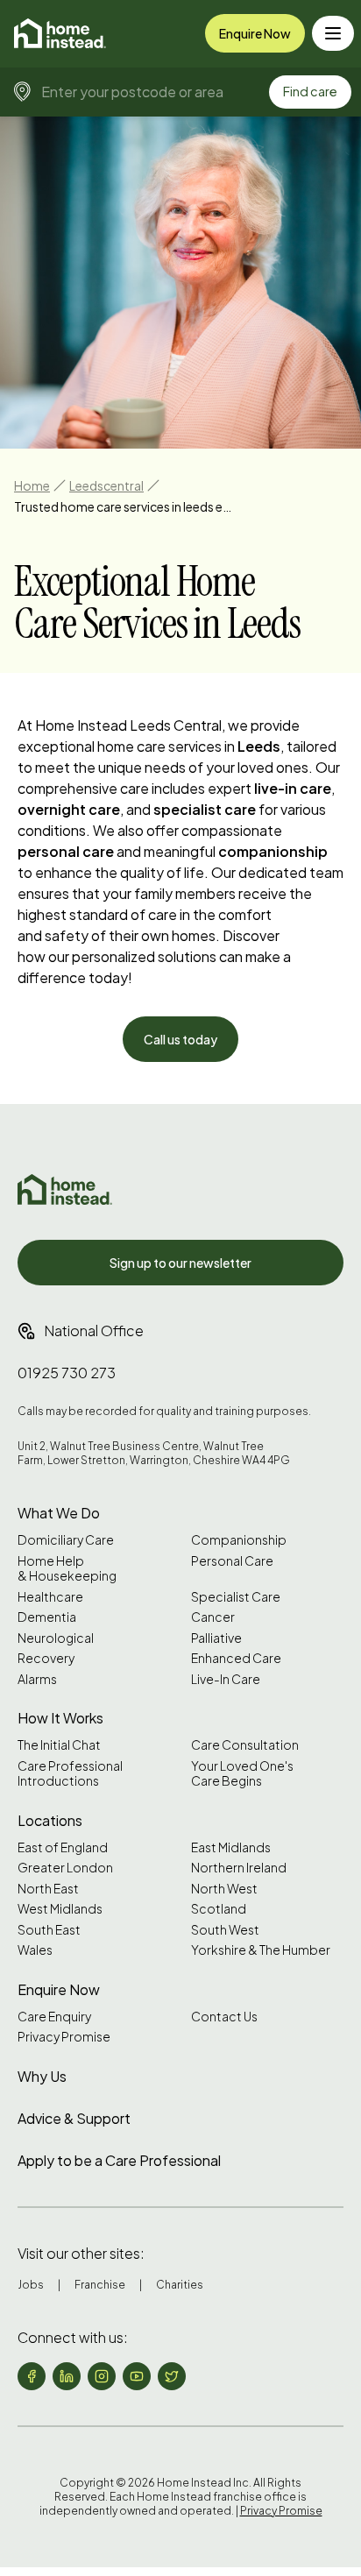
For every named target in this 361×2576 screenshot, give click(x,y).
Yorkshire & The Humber (261, 1950)
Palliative (216, 1638)
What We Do (59, 1513)
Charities (180, 2285)
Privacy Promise (64, 2037)
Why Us (42, 2076)
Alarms (37, 1679)
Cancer (213, 1617)
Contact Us (224, 2017)
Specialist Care (236, 1597)
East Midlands (231, 1847)
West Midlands (60, 1909)
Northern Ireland (239, 1868)
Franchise (100, 2285)
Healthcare (50, 1597)
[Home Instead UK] (65, 1189)
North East (48, 1889)
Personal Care (232, 1561)
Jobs (31, 2285)
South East (49, 1930)
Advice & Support (74, 2118)
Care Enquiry (54, 2017)
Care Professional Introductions (70, 1774)
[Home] (60, 33)
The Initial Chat (59, 1745)
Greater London (65, 1868)
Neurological (56, 1638)
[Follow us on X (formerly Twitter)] (172, 2376)
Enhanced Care (236, 1658)
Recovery (46, 1658)
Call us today (180, 1039)
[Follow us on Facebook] (32, 2376)
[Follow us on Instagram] (102, 2376)
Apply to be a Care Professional (119, 2160)
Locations (50, 1820)
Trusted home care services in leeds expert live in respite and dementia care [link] (124, 506)
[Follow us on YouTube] (137, 2376)
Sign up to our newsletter (180, 1263)
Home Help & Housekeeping (67, 1569)
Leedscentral (106, 485)
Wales (35, 1950)
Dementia (47, 1617)
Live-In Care (226, 1679)
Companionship (239, 1540)
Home (32, 485)
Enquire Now (255, 33)
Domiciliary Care (66, 1540)
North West (224, 1889)
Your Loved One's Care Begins (242, 1774)
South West (225, 1930)
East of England (63, 1847)
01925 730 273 (67, 1373)
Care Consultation (245, 1745)
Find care (310, 91)
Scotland (219, 1909)
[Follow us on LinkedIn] (67, 2376)
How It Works (60, 1718)
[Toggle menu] (333, 33)
